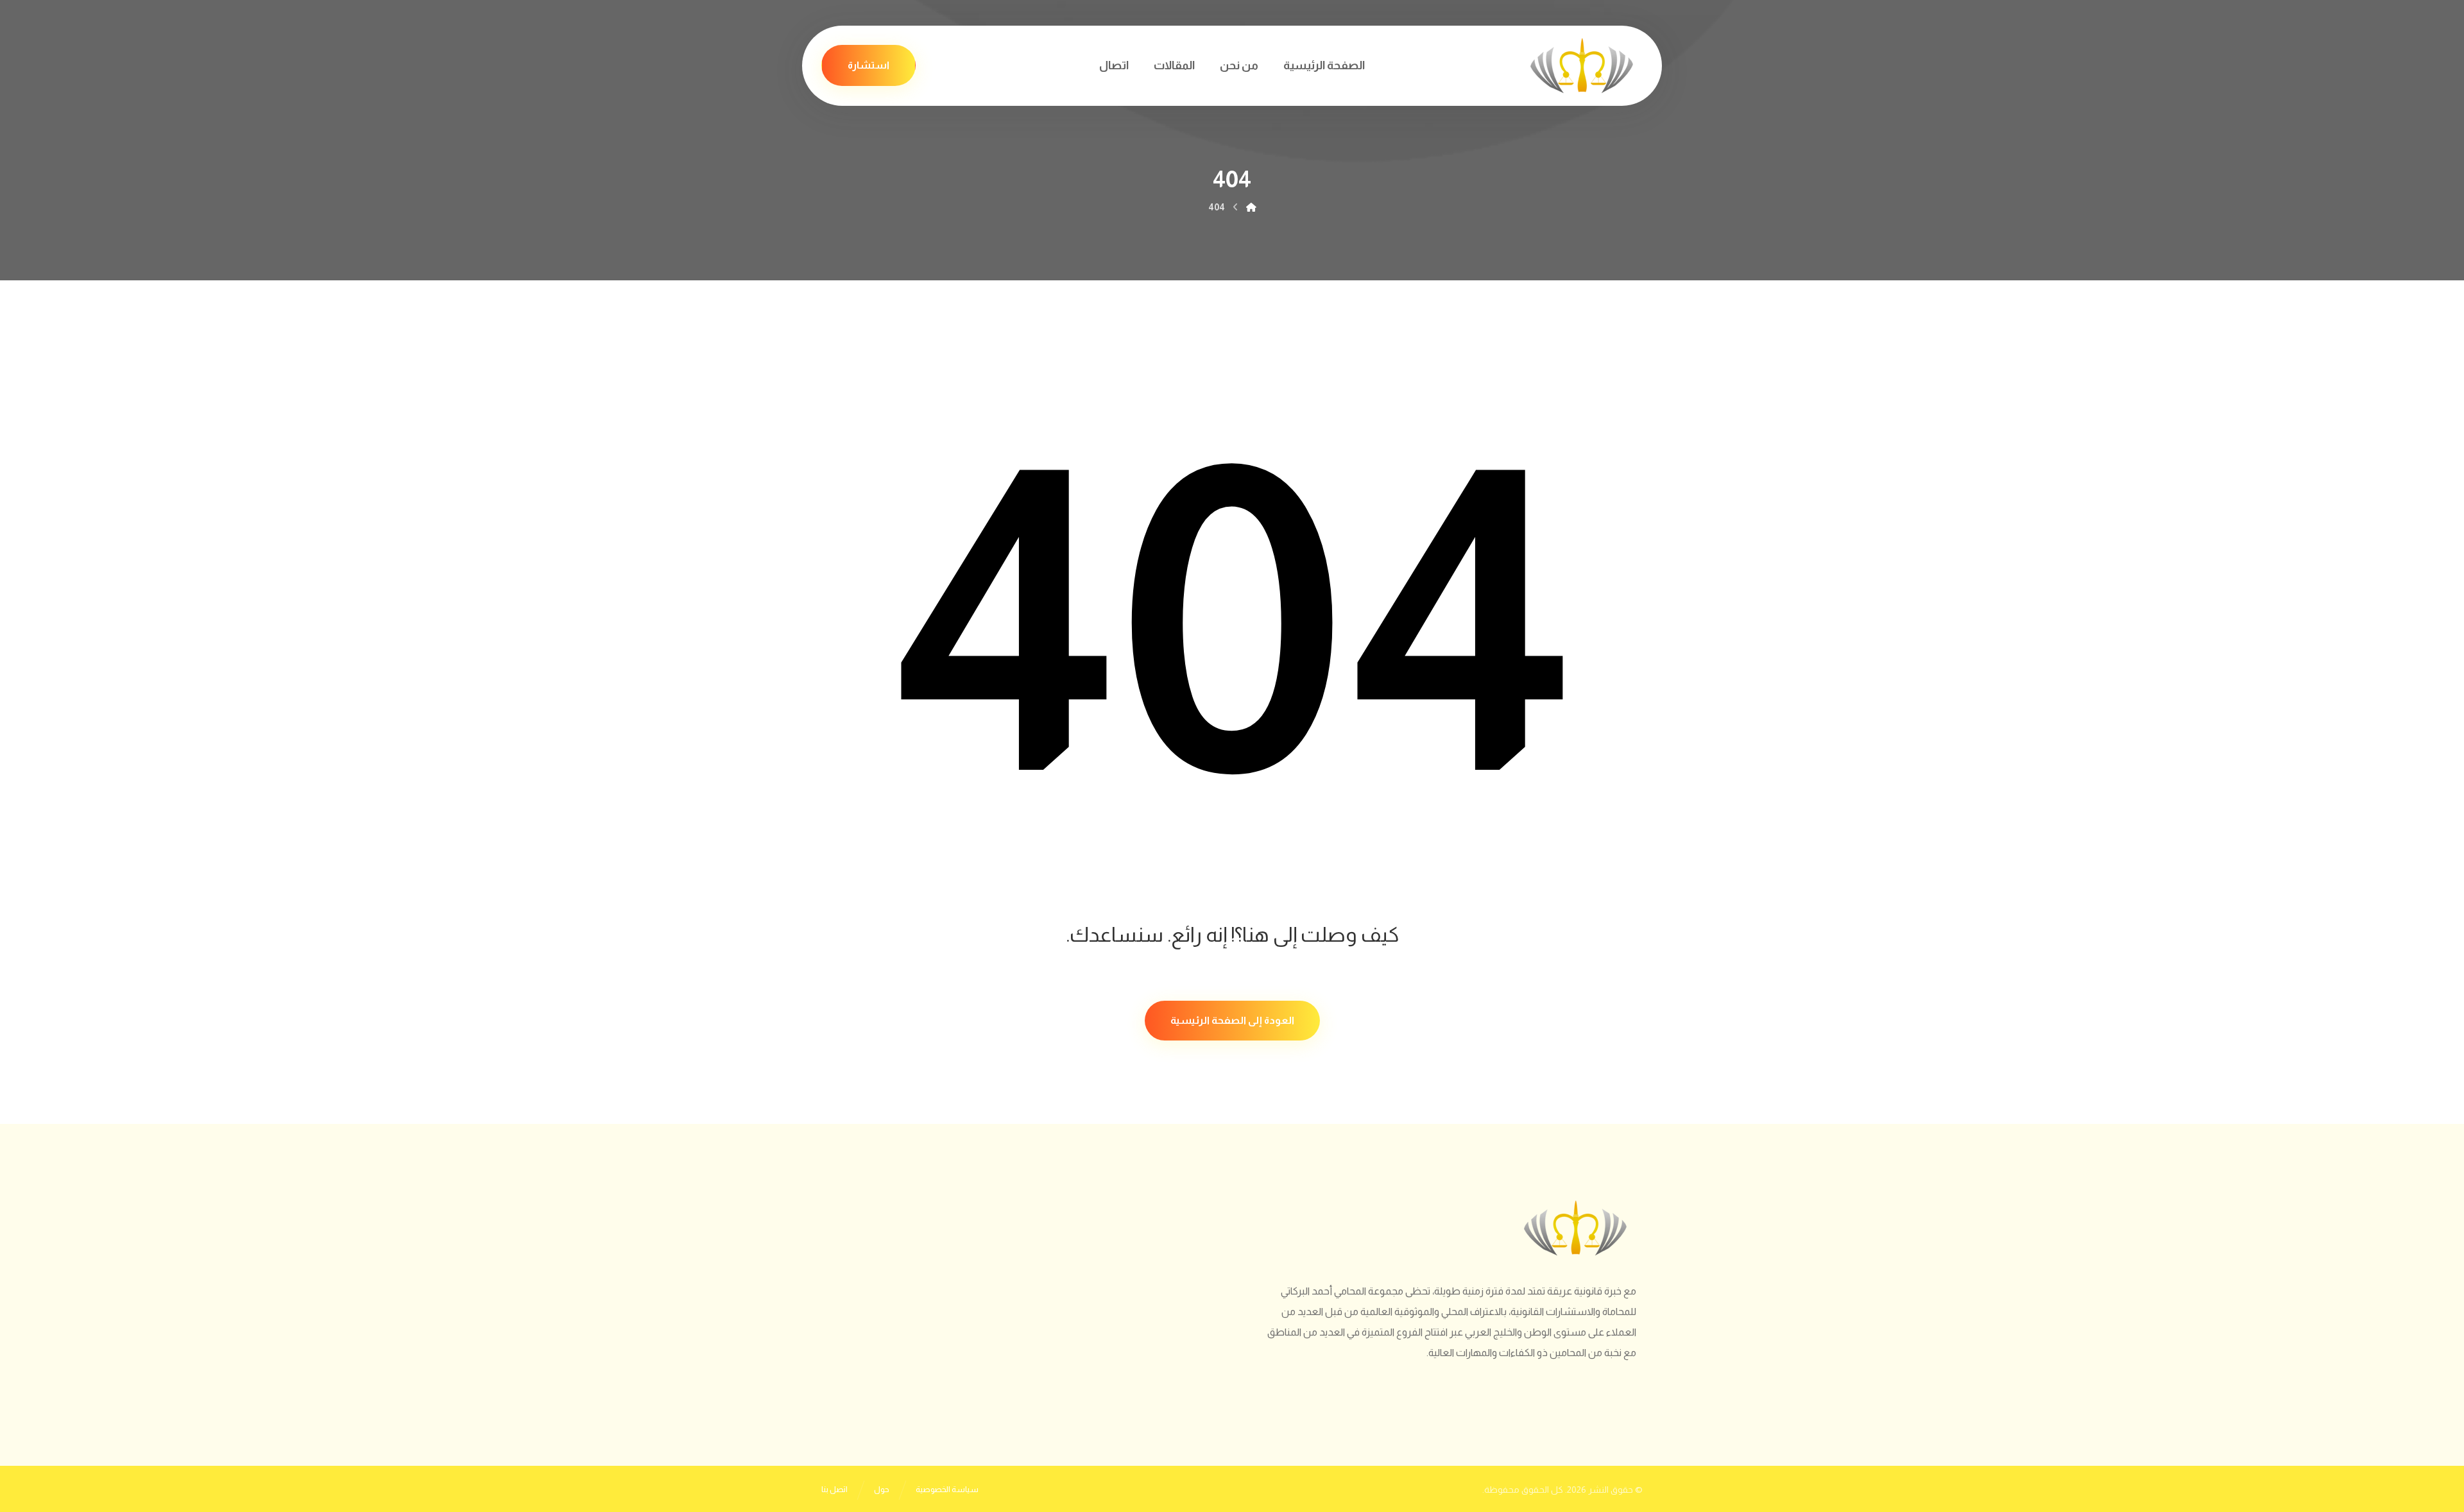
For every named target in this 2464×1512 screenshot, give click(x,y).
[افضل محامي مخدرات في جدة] (1582, 66)
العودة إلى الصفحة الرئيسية (1232, 1020)
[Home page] (1251, 207)
